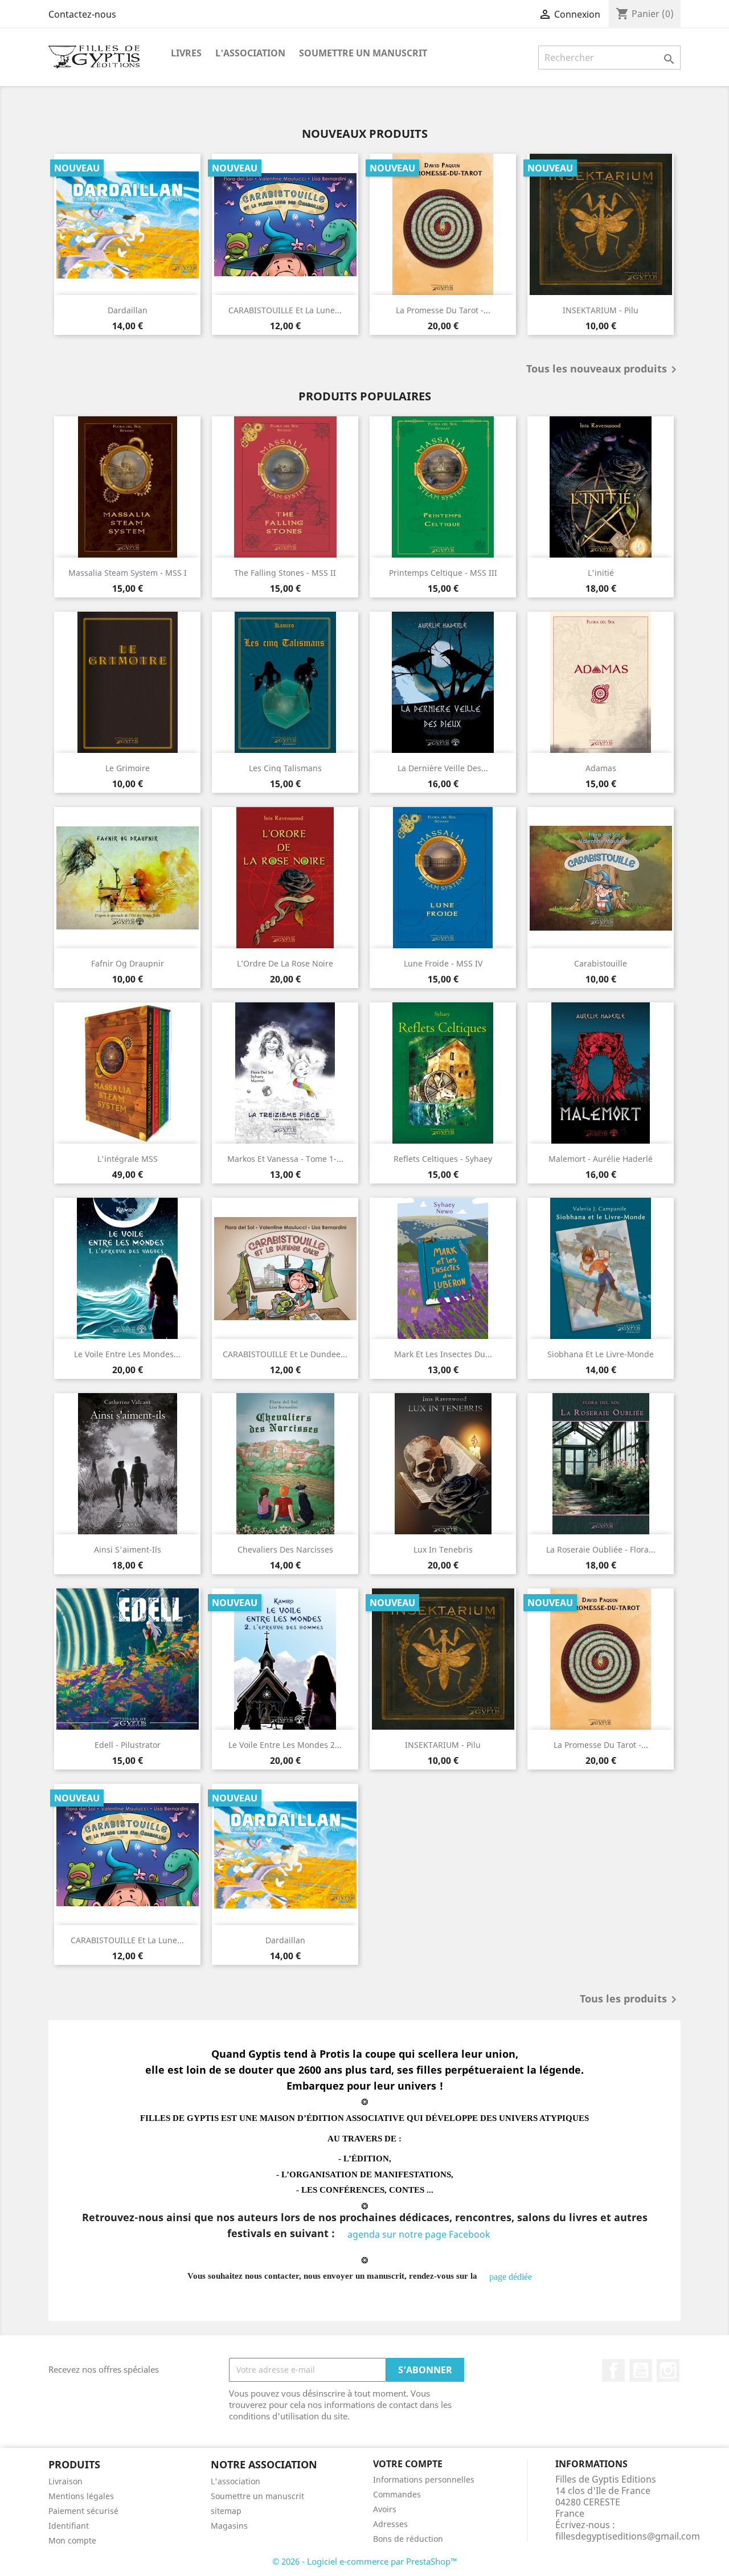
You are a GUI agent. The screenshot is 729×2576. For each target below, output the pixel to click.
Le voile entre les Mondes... (127, 1354)
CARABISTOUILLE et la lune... (285, 310)
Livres (186, 53)
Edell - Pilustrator (128, 1745)
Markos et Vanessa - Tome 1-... (285, 1159)
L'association (250, 53)
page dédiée (511, 2277)
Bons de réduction (408, 2539)
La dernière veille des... (443, 768)
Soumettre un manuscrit (363, 53)
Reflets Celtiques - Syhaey (443, 1159)
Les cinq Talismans (285, 768)
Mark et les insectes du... (443, 1354)
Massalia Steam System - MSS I (128, 573)
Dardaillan (128, 310)
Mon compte (72, 2540)
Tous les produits (630, 2000)
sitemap (226, 2511)
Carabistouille (601, 963)
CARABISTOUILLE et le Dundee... (285, 1354)
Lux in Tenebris (443, 1549)
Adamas (601, 768)
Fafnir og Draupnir (128, 963)
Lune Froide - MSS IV (443, 963)
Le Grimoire (128, 768)
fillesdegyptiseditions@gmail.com (628, 2536)
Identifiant (69, 2526)
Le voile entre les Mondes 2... (285, 1745)
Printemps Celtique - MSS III (443, 573)
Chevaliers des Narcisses (285, 1549)
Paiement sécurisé (83, 2511)
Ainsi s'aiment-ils (128, 1549)
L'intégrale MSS (128, 1159)
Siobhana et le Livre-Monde (601, 1354)
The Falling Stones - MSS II (285, 573)
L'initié (601, 573)
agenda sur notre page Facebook (420, 2234)
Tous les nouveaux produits (603, 370)
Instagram (668, 2370)
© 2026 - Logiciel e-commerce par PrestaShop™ (365, 2561)
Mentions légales (81, 2496)
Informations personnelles (424, 2479)
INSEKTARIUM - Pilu (601, 310)
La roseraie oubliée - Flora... (601, 1549)
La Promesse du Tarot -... (443, 310)
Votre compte (408, 2464)
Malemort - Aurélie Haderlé (601, 1159)
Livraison (65, 2481)
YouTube (641, 2370)
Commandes (397, 2494)
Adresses (390, 2524)
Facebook (613, 2370)
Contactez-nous (82, 14)
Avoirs (385, 2509)
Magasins (229, 2526)
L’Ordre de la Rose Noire (285, 963)
